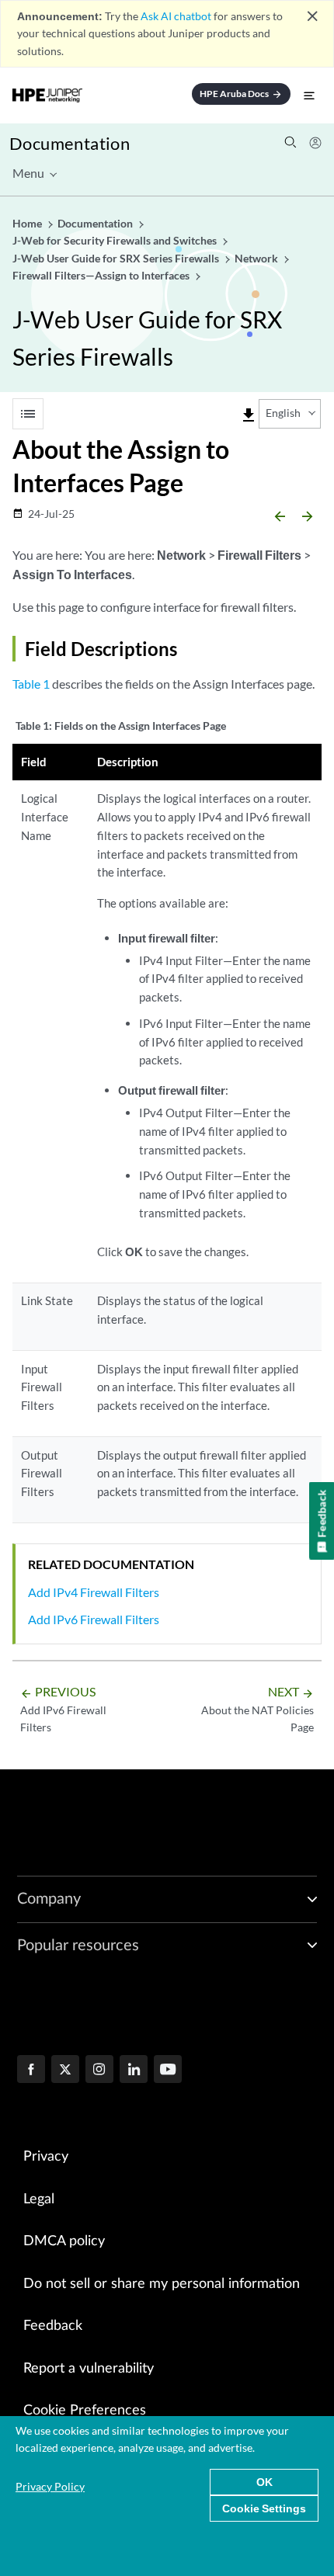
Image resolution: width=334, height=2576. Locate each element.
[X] (65, 2071)
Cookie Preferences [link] (85, 2411)
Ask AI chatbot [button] (176, 16)
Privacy (46, 2157)
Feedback (53, 2326)
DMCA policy (64, 2241)
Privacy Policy (50, 2486)
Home (28, 223)
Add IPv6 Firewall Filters (94, 1619)
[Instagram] (99, 2071)
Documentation (70, 143)
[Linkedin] (134, 2071)
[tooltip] (249, 415)
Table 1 (31, 684)
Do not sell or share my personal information (162, 2284)
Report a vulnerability (89, 2369)
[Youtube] (168, 2071)
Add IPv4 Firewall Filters (94, 1592)
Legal (39, 2199)
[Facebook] (31, 2071)
